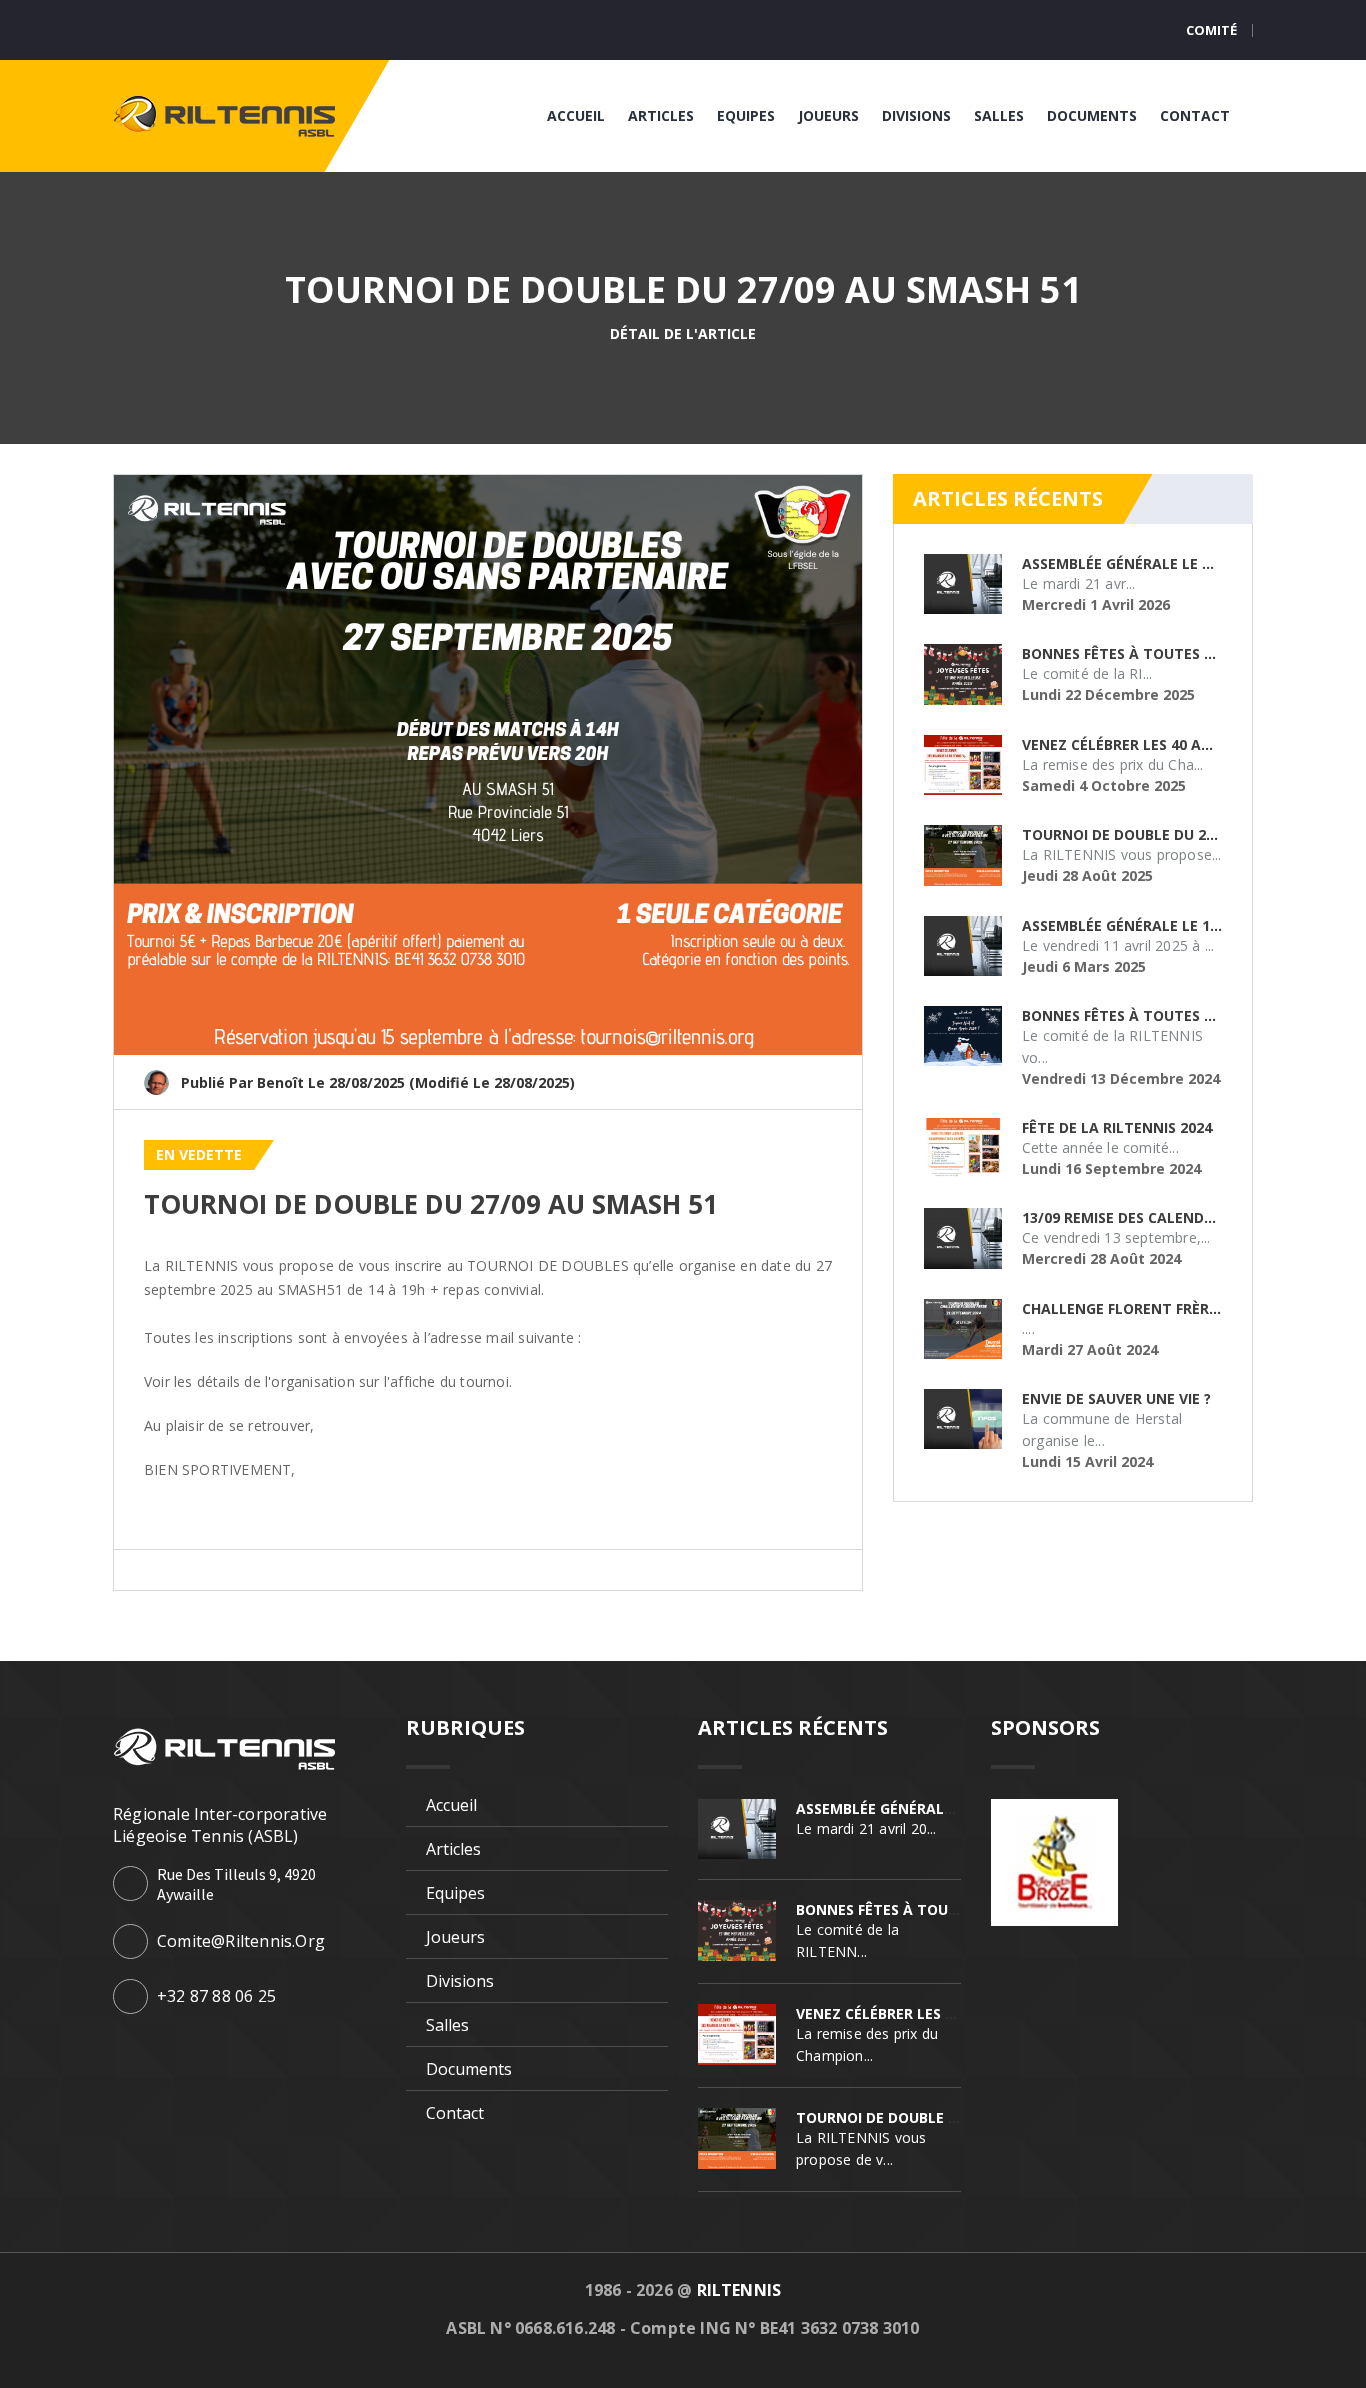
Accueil (576, 115)
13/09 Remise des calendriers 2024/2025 (1169, 1217)
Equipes (746, 115)
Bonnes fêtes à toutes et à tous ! (1154, 653)
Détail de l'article (683, 333)
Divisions (916, 115)
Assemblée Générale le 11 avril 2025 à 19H (1182, 925)
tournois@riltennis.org (659, 1337)
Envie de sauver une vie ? (1116, 1398)
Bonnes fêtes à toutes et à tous (1150, 1015)
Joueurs (828, 115)
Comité (1211, 30)
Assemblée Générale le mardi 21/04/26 (1167, 563)
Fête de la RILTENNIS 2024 (1117, 1127)
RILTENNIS (739, 2290)
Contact (1195, 115)
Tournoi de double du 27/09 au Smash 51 (431, 1204)
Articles (661, 115)
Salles (999, 115)
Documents (1092, 115)
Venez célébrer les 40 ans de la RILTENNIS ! (1185, 744)
